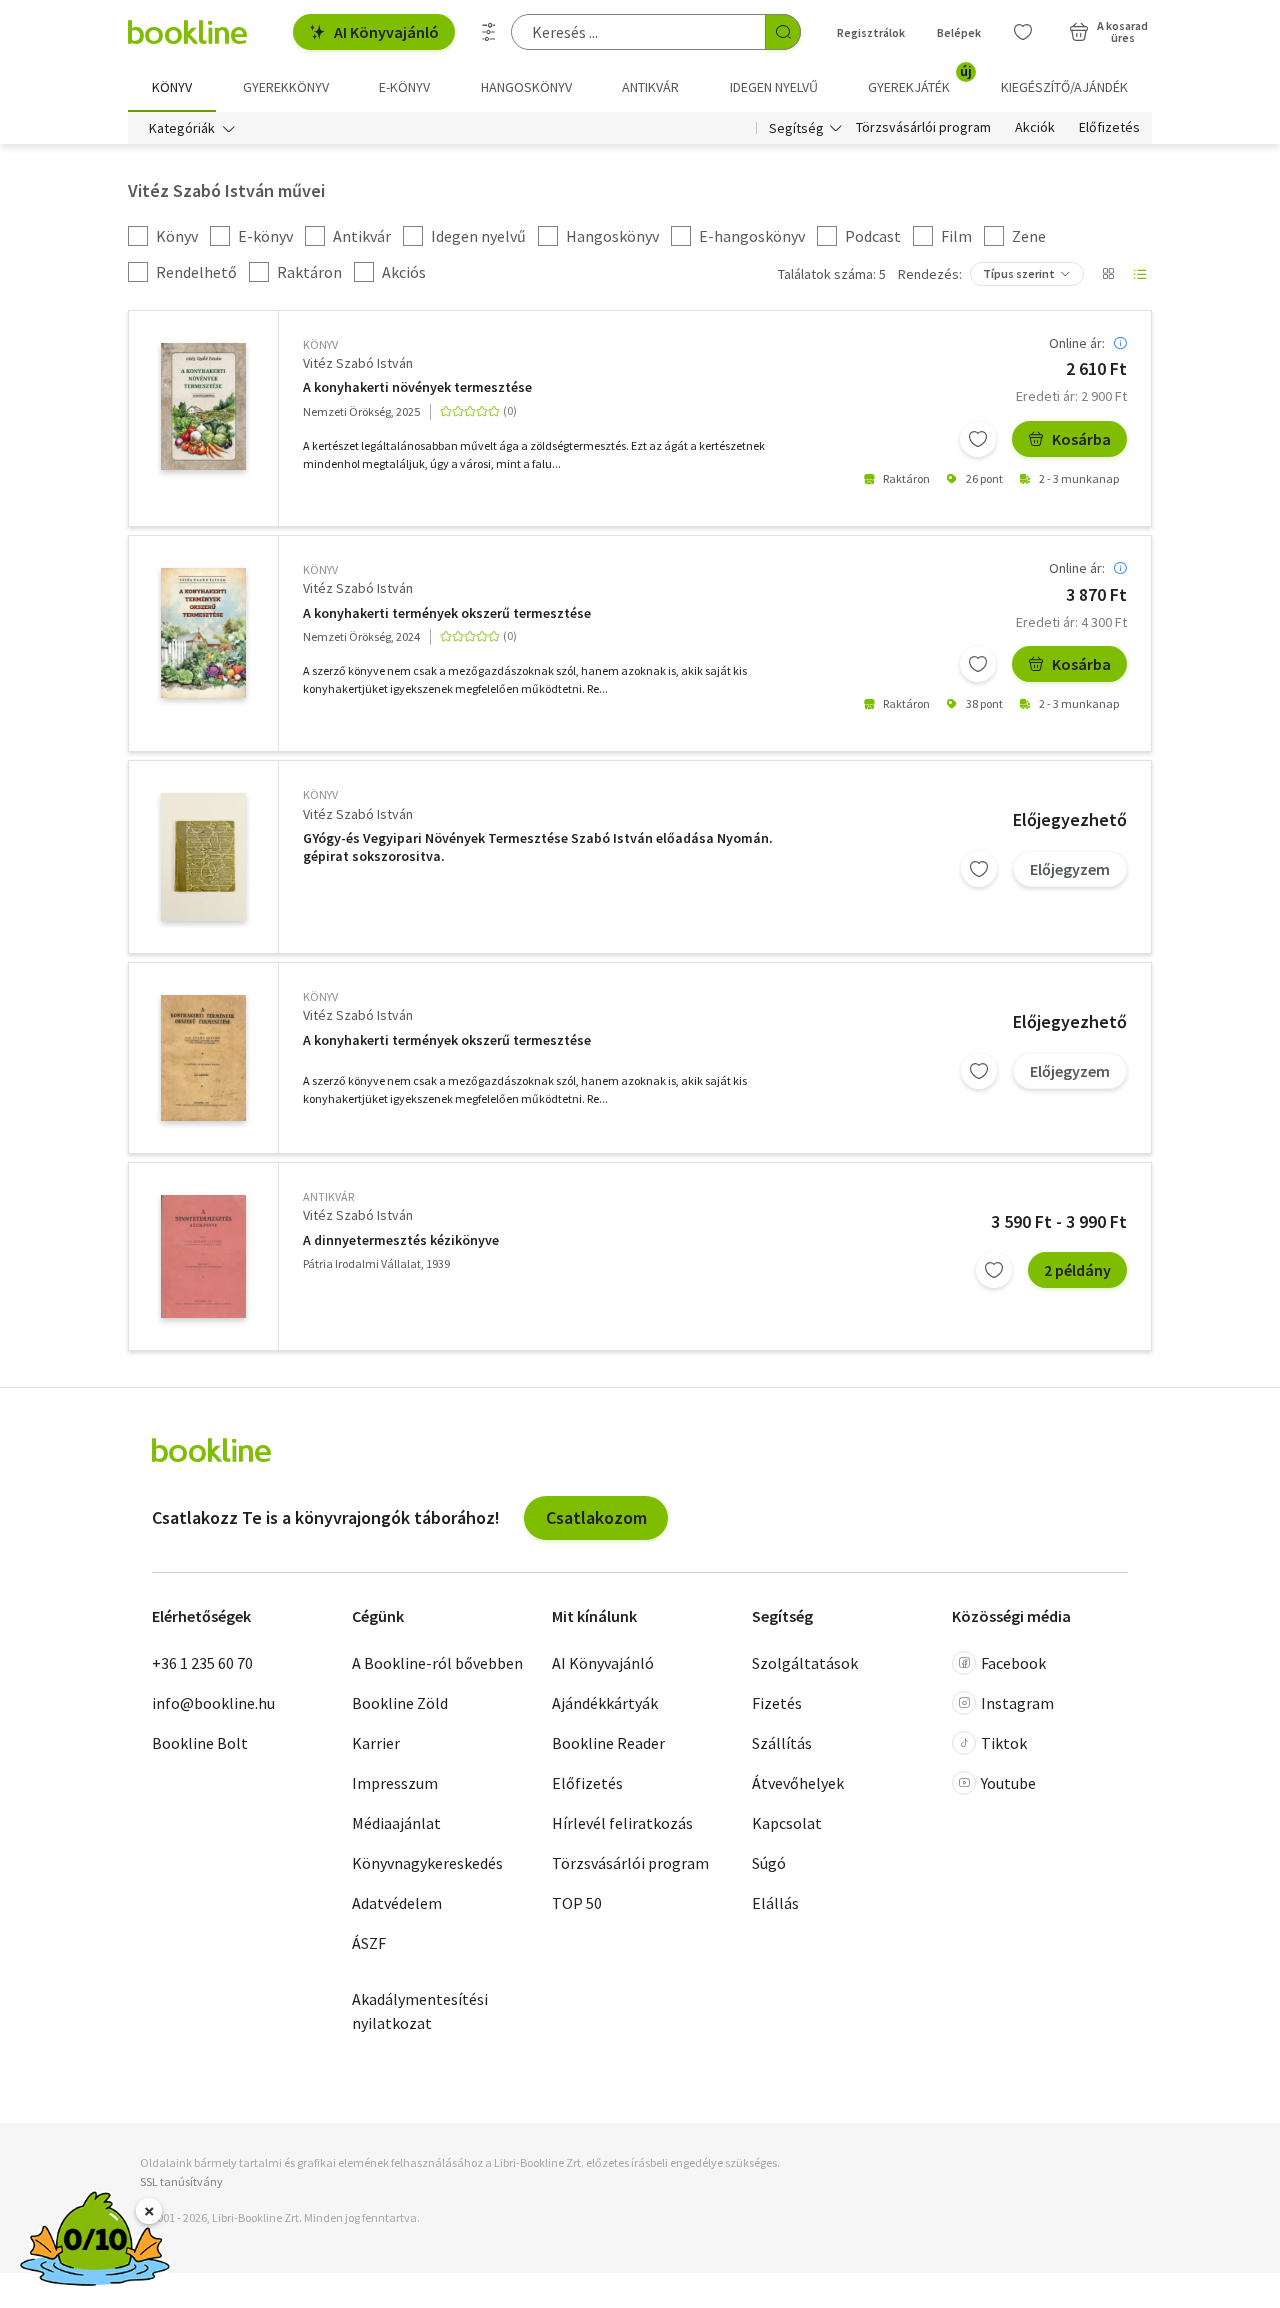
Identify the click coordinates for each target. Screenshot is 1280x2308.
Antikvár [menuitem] (650, 87)
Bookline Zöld (400, 1703)
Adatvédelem (397, 1903)
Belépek (959, 32)
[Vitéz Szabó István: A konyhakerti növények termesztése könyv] (203, 406)
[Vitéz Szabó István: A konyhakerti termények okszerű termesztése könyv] (203, 633)
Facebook (1013, 1663)
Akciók (1035, 128)
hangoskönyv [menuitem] (526, 87)
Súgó (769, 1863)
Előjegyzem (1070, 869)
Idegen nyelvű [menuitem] (774, 87)
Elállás (775, 1903)
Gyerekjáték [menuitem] (920, 80)
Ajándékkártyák (605, 1703)
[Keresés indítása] (783, 32)
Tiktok (1004, 1743)
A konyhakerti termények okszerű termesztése (447, 613)
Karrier (376, 1743)
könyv (320, 344)
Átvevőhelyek (798, 1783)
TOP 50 (577, 1903)
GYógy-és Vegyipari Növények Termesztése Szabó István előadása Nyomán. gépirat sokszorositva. (538, 847)
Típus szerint (1019, 273)
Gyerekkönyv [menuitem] (286, 87)
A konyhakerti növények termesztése (417, 387)
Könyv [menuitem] (172, 87)
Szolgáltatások (805, 1663)
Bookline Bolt (200, 1743)
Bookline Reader (608, 1743)
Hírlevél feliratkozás (622, 1823)
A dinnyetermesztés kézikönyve (401, 1240)
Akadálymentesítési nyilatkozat (420, 2011)
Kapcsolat (787, 1823)
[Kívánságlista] (1023, 32)
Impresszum (395, 1783)
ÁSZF (369, 1943)
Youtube (1008, 1783)
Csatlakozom (596, 1517)
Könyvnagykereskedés (427, 1863)
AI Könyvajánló (386, 32)
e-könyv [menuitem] (404, 87)
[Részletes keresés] (489, 32)
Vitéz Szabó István (358, 363)
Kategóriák (182, 128)
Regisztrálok (871, 32)
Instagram (1017, 1703)
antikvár (328, 1196)
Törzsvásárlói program (923, 128)
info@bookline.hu (213, 1703)
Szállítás (782, 1743)
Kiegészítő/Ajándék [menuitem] (1064, 87)
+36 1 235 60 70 (202, 1663)
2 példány (1077, 1270)
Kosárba (1081, 439)
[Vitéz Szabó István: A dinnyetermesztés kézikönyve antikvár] (203, 1256)
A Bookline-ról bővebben (437, 1663)
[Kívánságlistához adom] (978, 439)
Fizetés (777, 1703)
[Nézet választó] (1108, 274)
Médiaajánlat (396, 1823)
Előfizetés (1109, 128)
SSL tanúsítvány (181, 2181)
